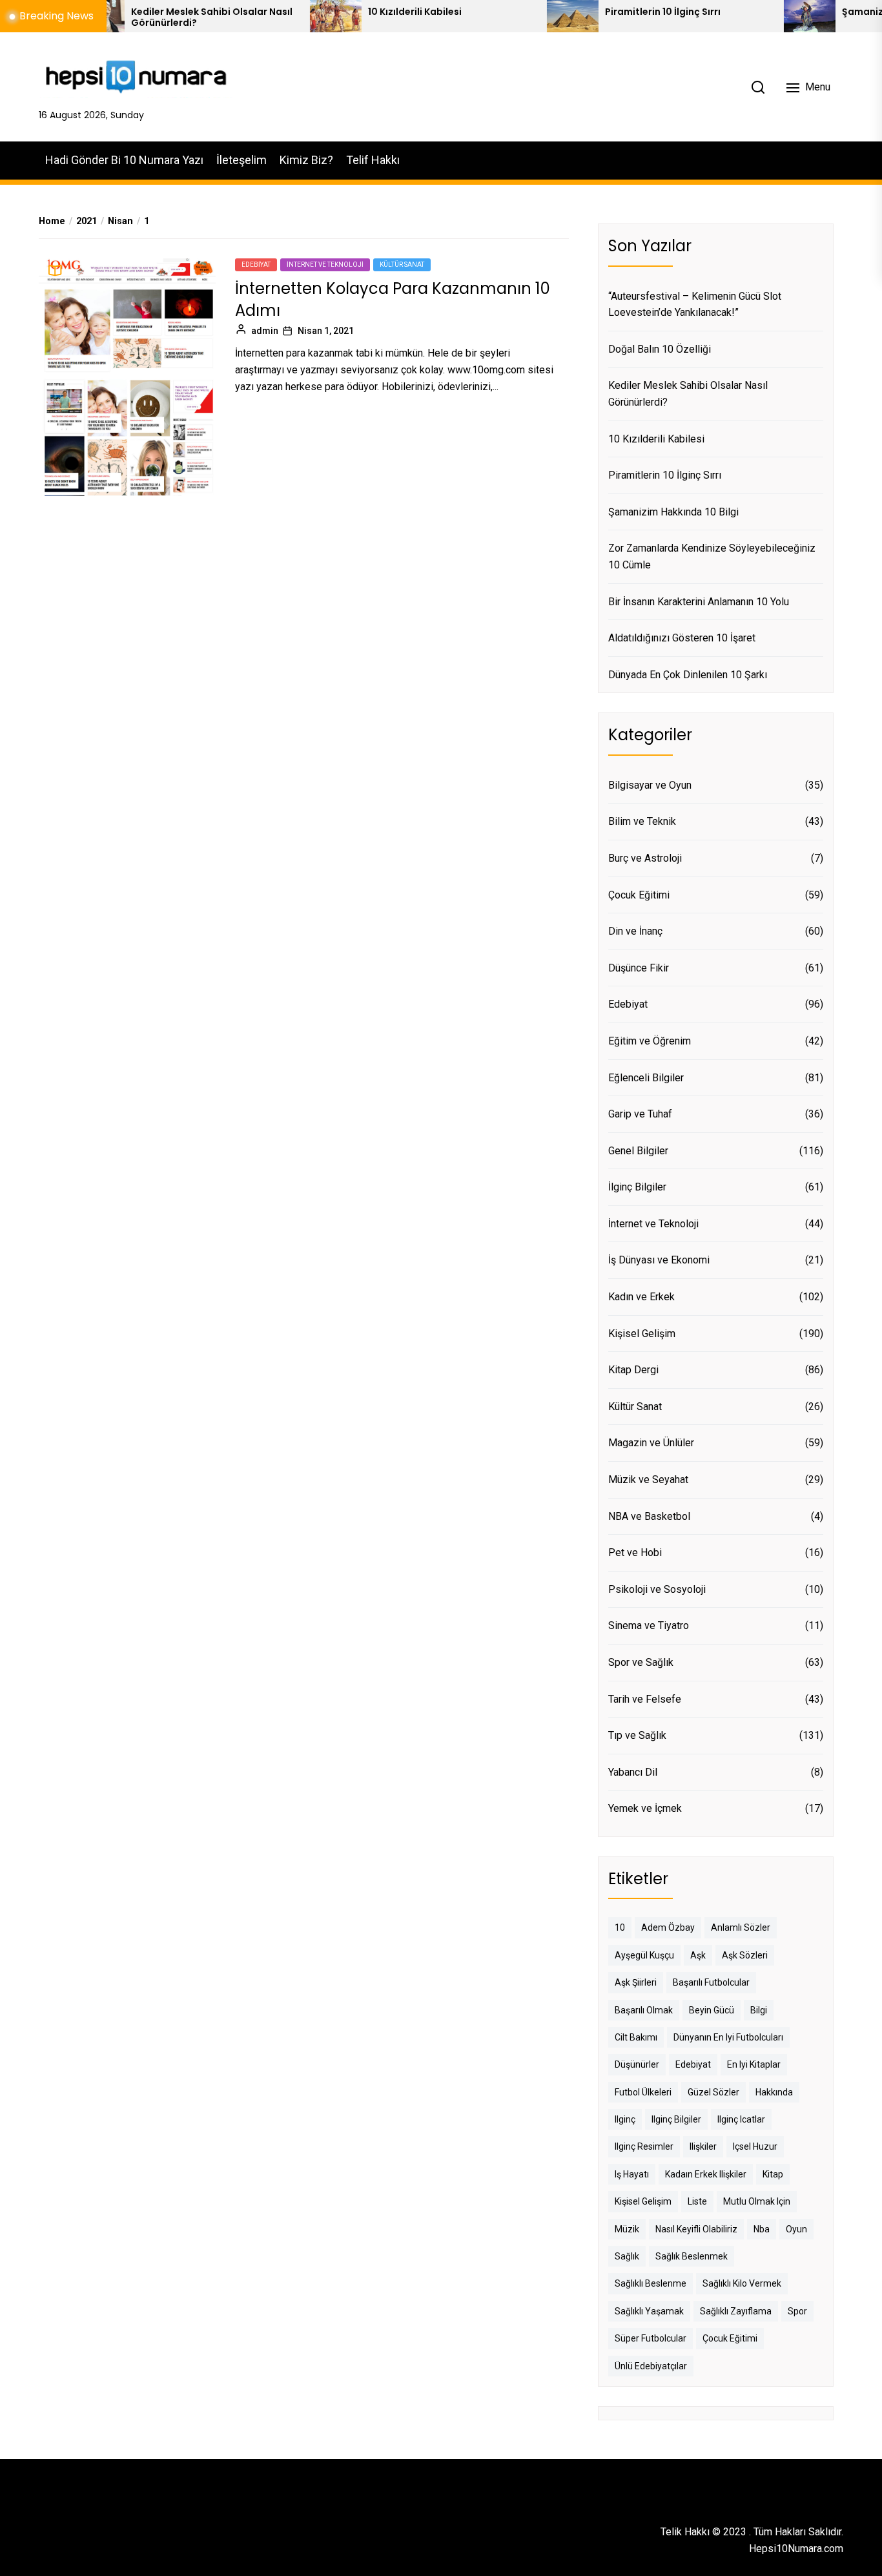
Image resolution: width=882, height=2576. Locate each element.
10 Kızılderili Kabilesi (358, 12)
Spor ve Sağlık (641, 1662)
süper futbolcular (651, 2338)
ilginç (625, 2119)
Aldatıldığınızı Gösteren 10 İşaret (682, 638)
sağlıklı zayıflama (736, 2311)
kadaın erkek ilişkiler (706, 2174)
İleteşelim (241, 160)
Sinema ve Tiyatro (649, 1626)
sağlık (627, 2256)
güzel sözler (713, 2092)
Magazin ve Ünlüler (651, 1443)
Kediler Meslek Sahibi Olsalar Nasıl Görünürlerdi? (155, 17)
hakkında (774, 2092)
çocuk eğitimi (730, 2338)
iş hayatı (632, 2174)
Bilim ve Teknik (642, 821)
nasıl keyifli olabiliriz (696, 2229)
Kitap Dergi (633, 1370)
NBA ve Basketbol (649, 1516)
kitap (773, 2174)
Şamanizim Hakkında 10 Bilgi (673, 512)
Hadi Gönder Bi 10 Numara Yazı (124, 160)
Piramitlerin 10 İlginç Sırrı (606, 12)
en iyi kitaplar (754, 2064)
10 (620, 1927)
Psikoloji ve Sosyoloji (657, 1589)
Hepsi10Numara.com (796, 2549)
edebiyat (693, 2064)
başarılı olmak (644, 2010)
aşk (698, 1955)
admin (265, 331)
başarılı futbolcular (711, 1982)
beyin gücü (712, 2010)
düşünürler (637, 2064)
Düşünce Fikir (639, 968)
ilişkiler (703, 2146)
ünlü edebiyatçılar (651, 2366)
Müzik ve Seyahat (648, 1480)
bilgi (759, 2010)
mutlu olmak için (757, 2201)
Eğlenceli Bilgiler (646, 1078)
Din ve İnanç (635, 931)
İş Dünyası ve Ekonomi (659, 1260)
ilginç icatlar (741, 2119)
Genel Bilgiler (638, 1151)
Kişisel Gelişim (642, 1334)
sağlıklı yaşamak (649, 2311)
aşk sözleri (745, 1955)
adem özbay (668, 1927)
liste (697, 2201)
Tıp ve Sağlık (637, 1735)
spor (797, 2311)
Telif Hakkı (373, 160)
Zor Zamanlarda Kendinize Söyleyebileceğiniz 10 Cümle (712, 556)
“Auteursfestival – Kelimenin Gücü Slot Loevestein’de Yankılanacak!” (695, 305)
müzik (627, 2229)
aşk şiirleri (636, 1982)
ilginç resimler (644, 2146)
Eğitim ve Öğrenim (650, 1041)
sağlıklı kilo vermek (742, 2283)
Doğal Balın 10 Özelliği (660, 349)
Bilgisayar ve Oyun (650, 785)
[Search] (758, 87)
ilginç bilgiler (676, 2119)
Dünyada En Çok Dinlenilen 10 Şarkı (688, 675)
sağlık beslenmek (692, 2256)
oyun (796, 2229)
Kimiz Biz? (306, 160)
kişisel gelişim (643, 2201)
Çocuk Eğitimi (639, 895)
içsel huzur (755, 2146)
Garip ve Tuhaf (640, 1114)
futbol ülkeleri (643, 2092)
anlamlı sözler (741, 1927)
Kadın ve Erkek (641, 1297)
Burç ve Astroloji (645, 858)
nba (762, 2229)
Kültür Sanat (402, 265)
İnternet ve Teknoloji (325, 265)
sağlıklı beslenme (651, 2283)
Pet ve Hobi (635, 1553)
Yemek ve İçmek (645, 1808)
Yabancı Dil (633, 1772)
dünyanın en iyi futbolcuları (728, 2037)
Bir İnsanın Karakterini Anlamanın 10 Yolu (699, 602)
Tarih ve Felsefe (645, 1699)
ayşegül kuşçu (644, 1955)
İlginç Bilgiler (637, 1187)
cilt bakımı (636, 2037)
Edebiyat (256, 265)
